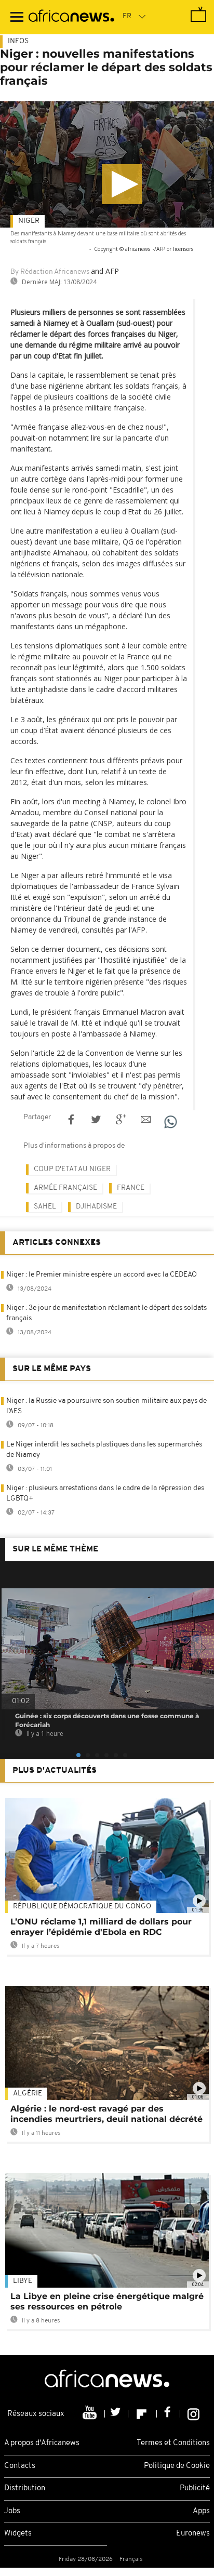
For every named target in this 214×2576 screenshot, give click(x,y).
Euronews (193, 2534)
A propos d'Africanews (42, 2443)
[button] (122, 184)
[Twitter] (117, 2414)
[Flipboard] (143, 2414)
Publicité (195, 2488)
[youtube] (91, 2414)
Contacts (20, 2466)
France (131, 1188)
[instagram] (193, 2414)
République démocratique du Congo (82, 1907)
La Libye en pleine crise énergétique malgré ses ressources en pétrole (107, 2301)
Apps (201, 2511)
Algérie (28, 2094)
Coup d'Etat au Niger (72, 1169)
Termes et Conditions (173, 2443)
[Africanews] (71, 17)
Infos (18, 41)
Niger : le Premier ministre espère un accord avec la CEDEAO (102, 1275)
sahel (45, 1207)
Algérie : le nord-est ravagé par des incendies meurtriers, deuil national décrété (106, 2114)
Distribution (25, 2488)
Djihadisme (96, 1207)
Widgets (18, 2534)
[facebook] (169, 2414)
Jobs (12, 2511)
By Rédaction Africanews (50, 272)
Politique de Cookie (177, 2466)
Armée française (65, 1188)
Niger (29, 221)
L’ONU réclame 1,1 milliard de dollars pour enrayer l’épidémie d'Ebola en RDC (101, 1927)
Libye (23, 2281)
